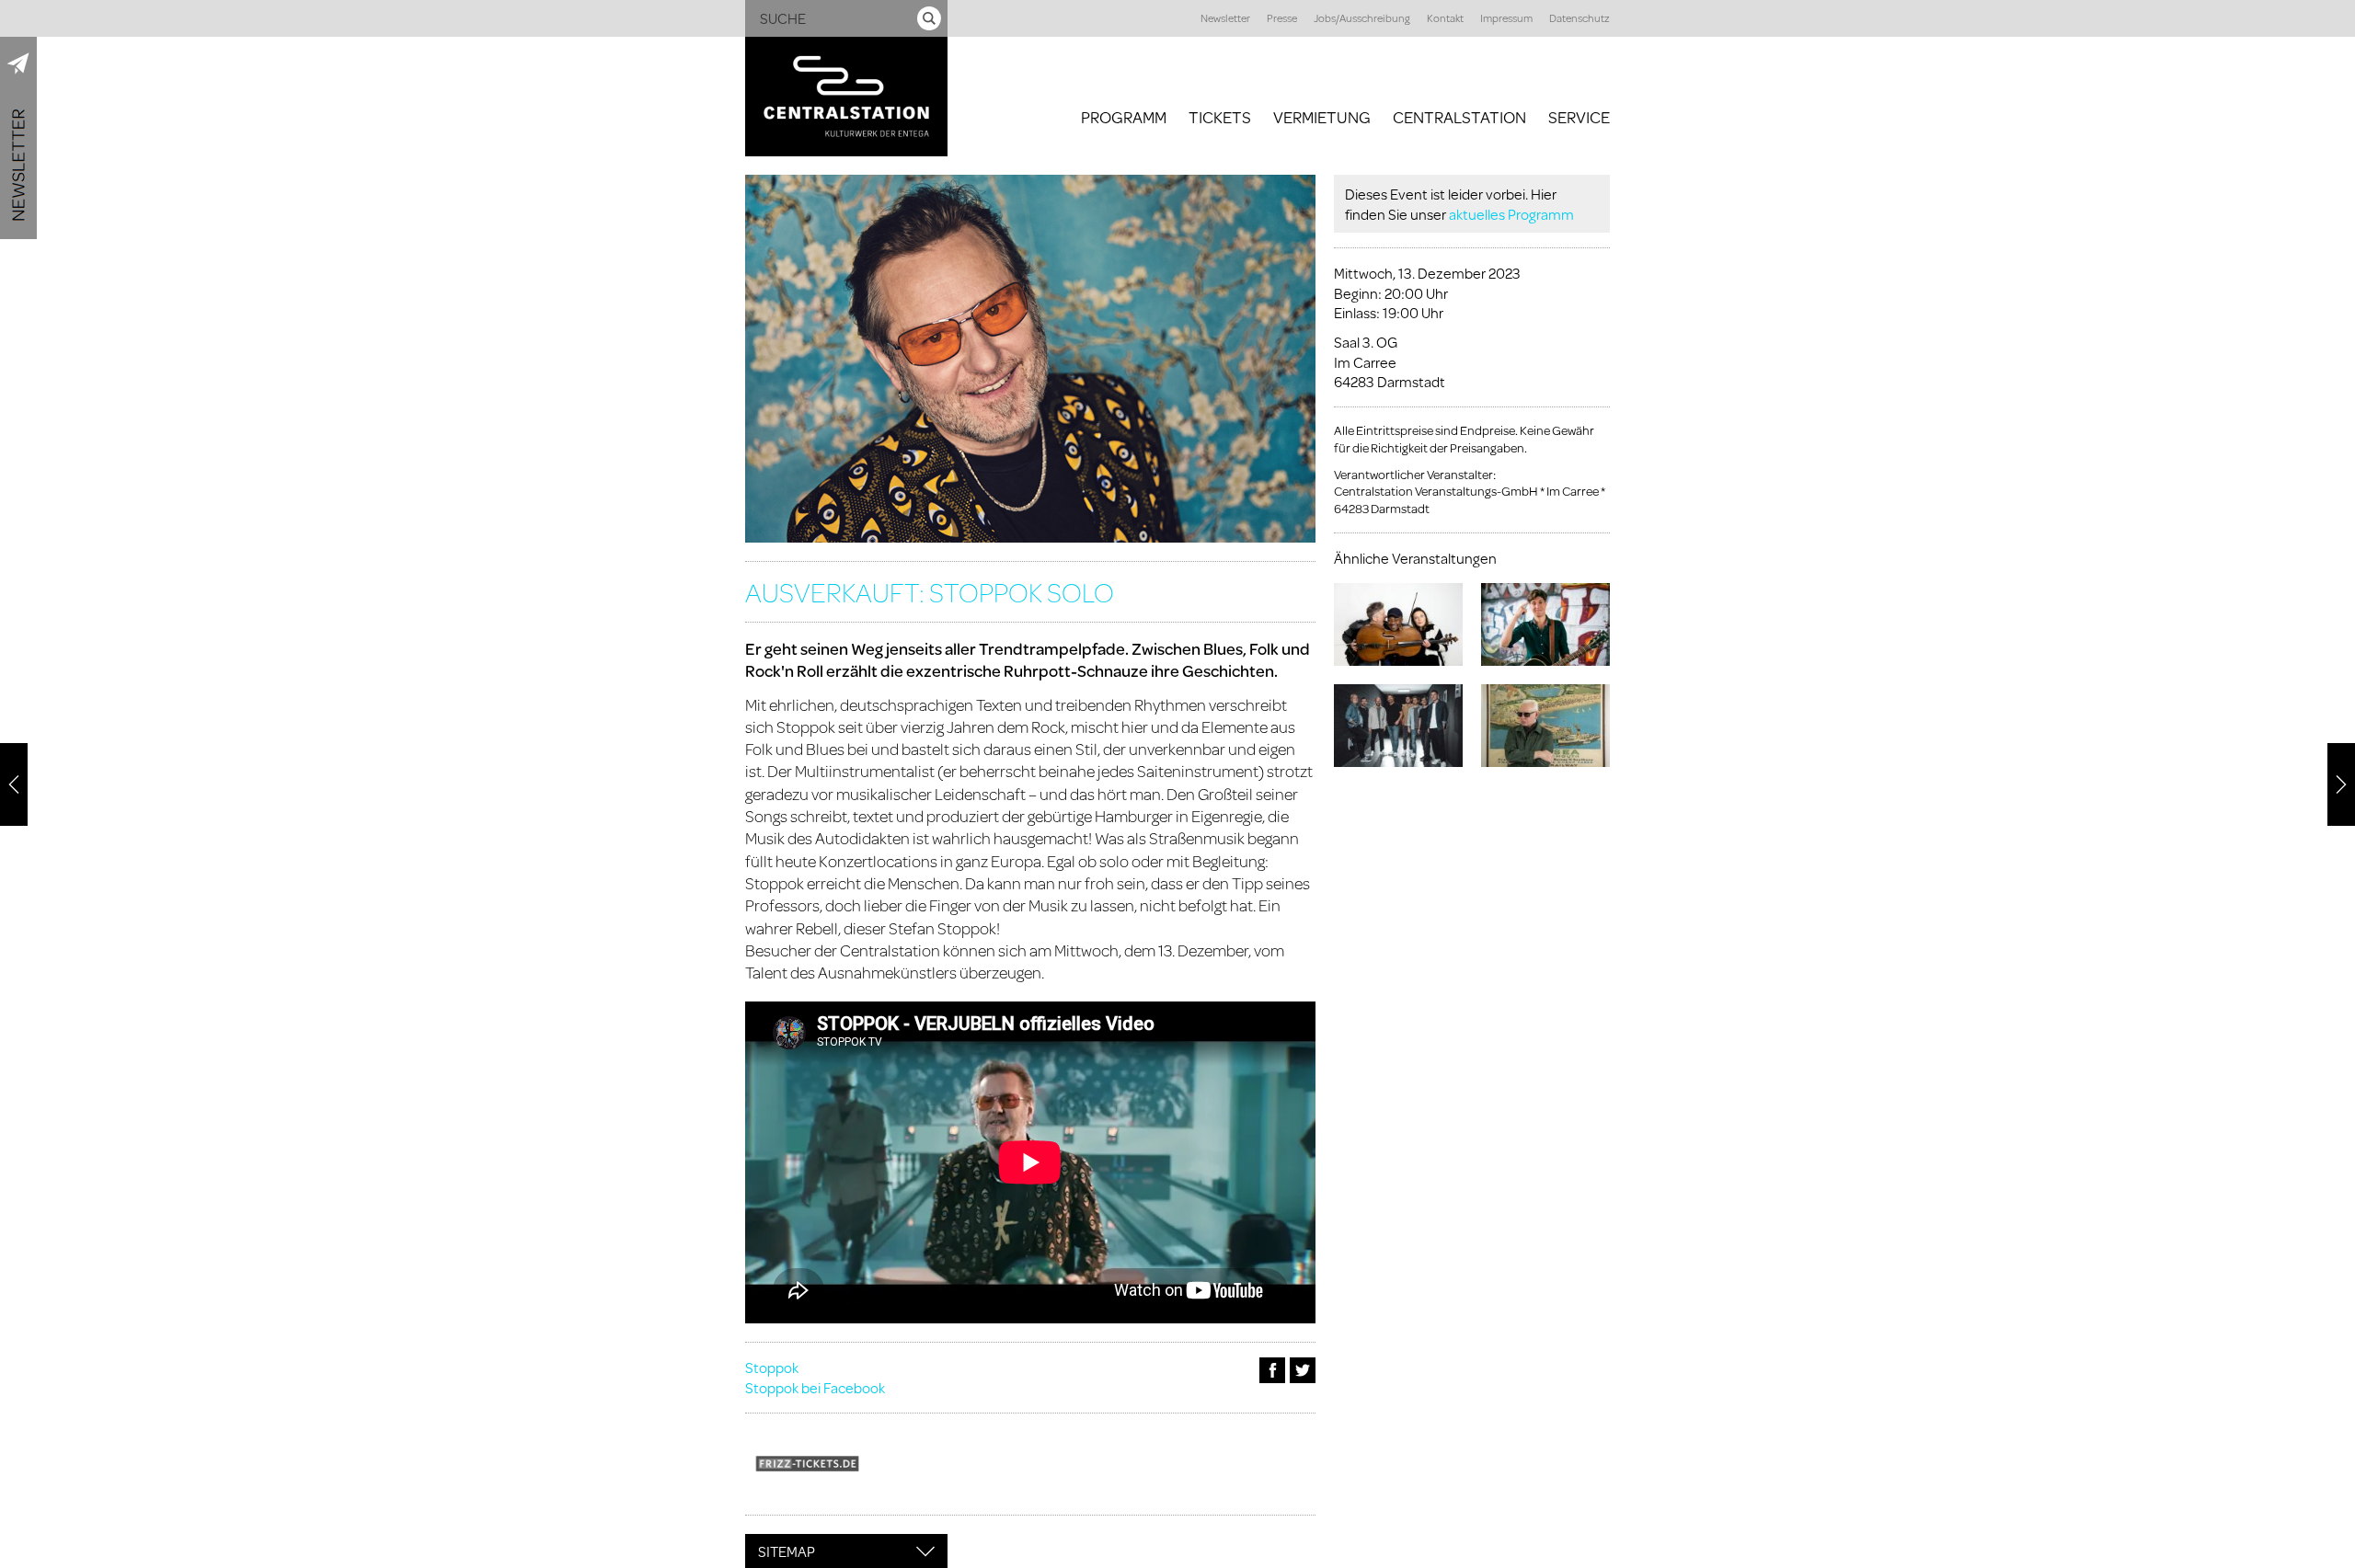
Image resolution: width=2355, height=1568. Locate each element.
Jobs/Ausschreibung (1362, 18)
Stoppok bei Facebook (815, 1387)
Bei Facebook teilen (1272, 1370)
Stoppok (772, 1367)
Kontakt (1445, 18)
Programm (1124, 117)
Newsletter (1225, 18)
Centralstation (1459, 117)
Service (1579, 117)
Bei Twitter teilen (1303, 1370)
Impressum (1506, 18)
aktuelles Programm (1511, 214)
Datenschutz (1580, 18)
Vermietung (1322, 117)
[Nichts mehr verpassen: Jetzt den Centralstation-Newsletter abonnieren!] (18, 138)
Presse (1282, 18)
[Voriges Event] (14, 784)
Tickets (1220, 117)
